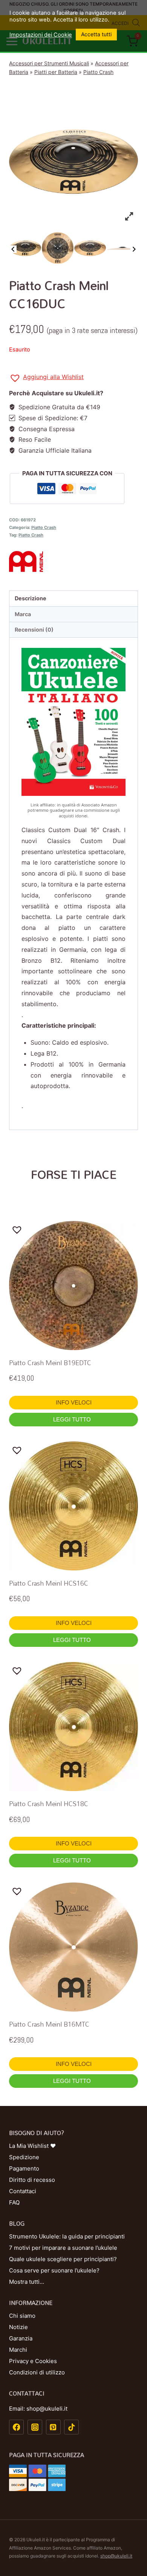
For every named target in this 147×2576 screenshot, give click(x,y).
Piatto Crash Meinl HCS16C (49, 1583)
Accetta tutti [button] (96, 34)
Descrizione (31, 598)
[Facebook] (16, 2427)
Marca (23, 614)
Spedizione (24, 2157)
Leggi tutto (73, 1419)
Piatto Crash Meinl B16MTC (49, 2024)
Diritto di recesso (32, 2180)
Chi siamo (22, 2316)
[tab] (73, 599)
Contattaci (23, 2191)
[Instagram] (35, 2427)
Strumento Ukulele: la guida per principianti (67, 2236)
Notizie (18, 2327)
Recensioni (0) (34, 630)
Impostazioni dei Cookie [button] (41, 35)
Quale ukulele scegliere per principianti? (63, 2259)
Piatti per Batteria (56, 72)
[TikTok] (71, 2427)
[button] (46, 378)
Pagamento (24, 2168)
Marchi (18, 2350)
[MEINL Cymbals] (73, 561)
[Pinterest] (53, 2427)
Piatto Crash (98, 72)
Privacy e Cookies (33, 2361)
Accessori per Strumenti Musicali (49, 63)
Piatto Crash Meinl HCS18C (49, 1804)
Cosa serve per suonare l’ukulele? (54, 2270)
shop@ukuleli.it (116, 2556)
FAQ (14, 2202)
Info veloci (74, 1402)
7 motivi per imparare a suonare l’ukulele (63, 2248)
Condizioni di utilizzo (37, 2372)
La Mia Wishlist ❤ (32, 2146)
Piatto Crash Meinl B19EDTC (50, 1363)
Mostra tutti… (27, 2282)
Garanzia (21, 2338)
